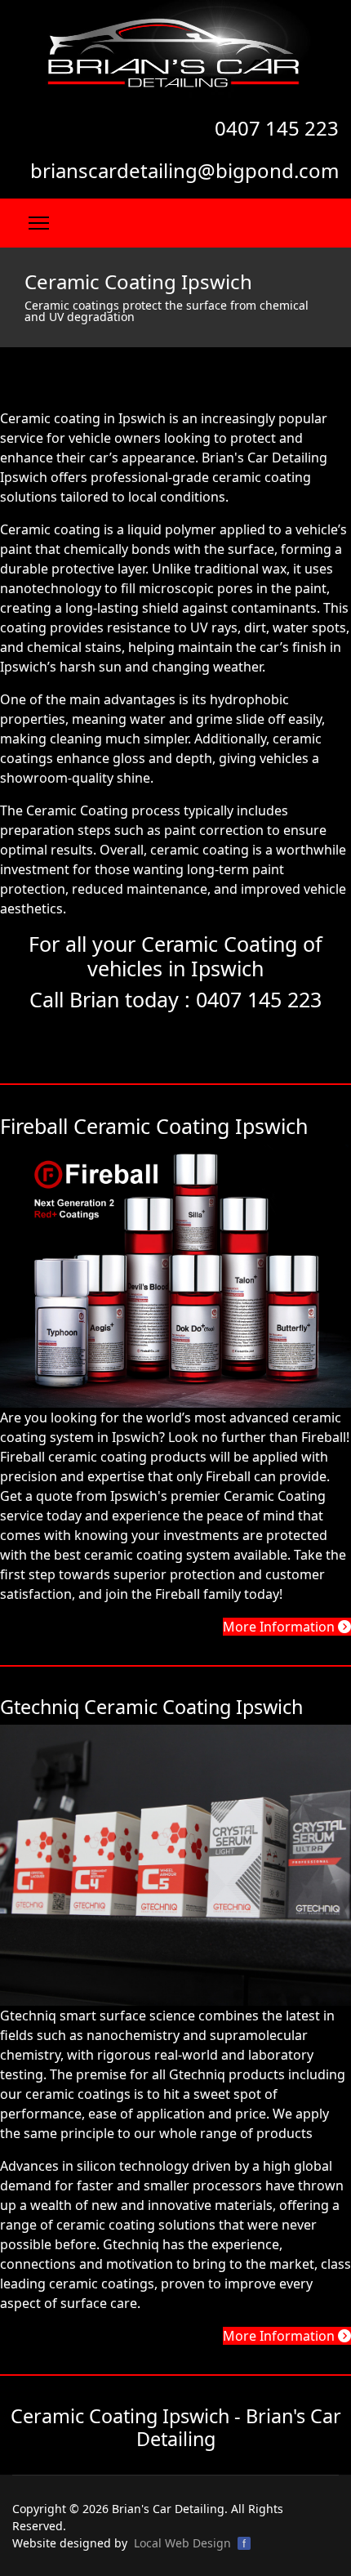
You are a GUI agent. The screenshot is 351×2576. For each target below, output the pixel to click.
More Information (280, 1627)
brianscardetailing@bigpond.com (184, 170)
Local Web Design (182, 2543)
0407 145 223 (277, 128)
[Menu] (39, 223)
